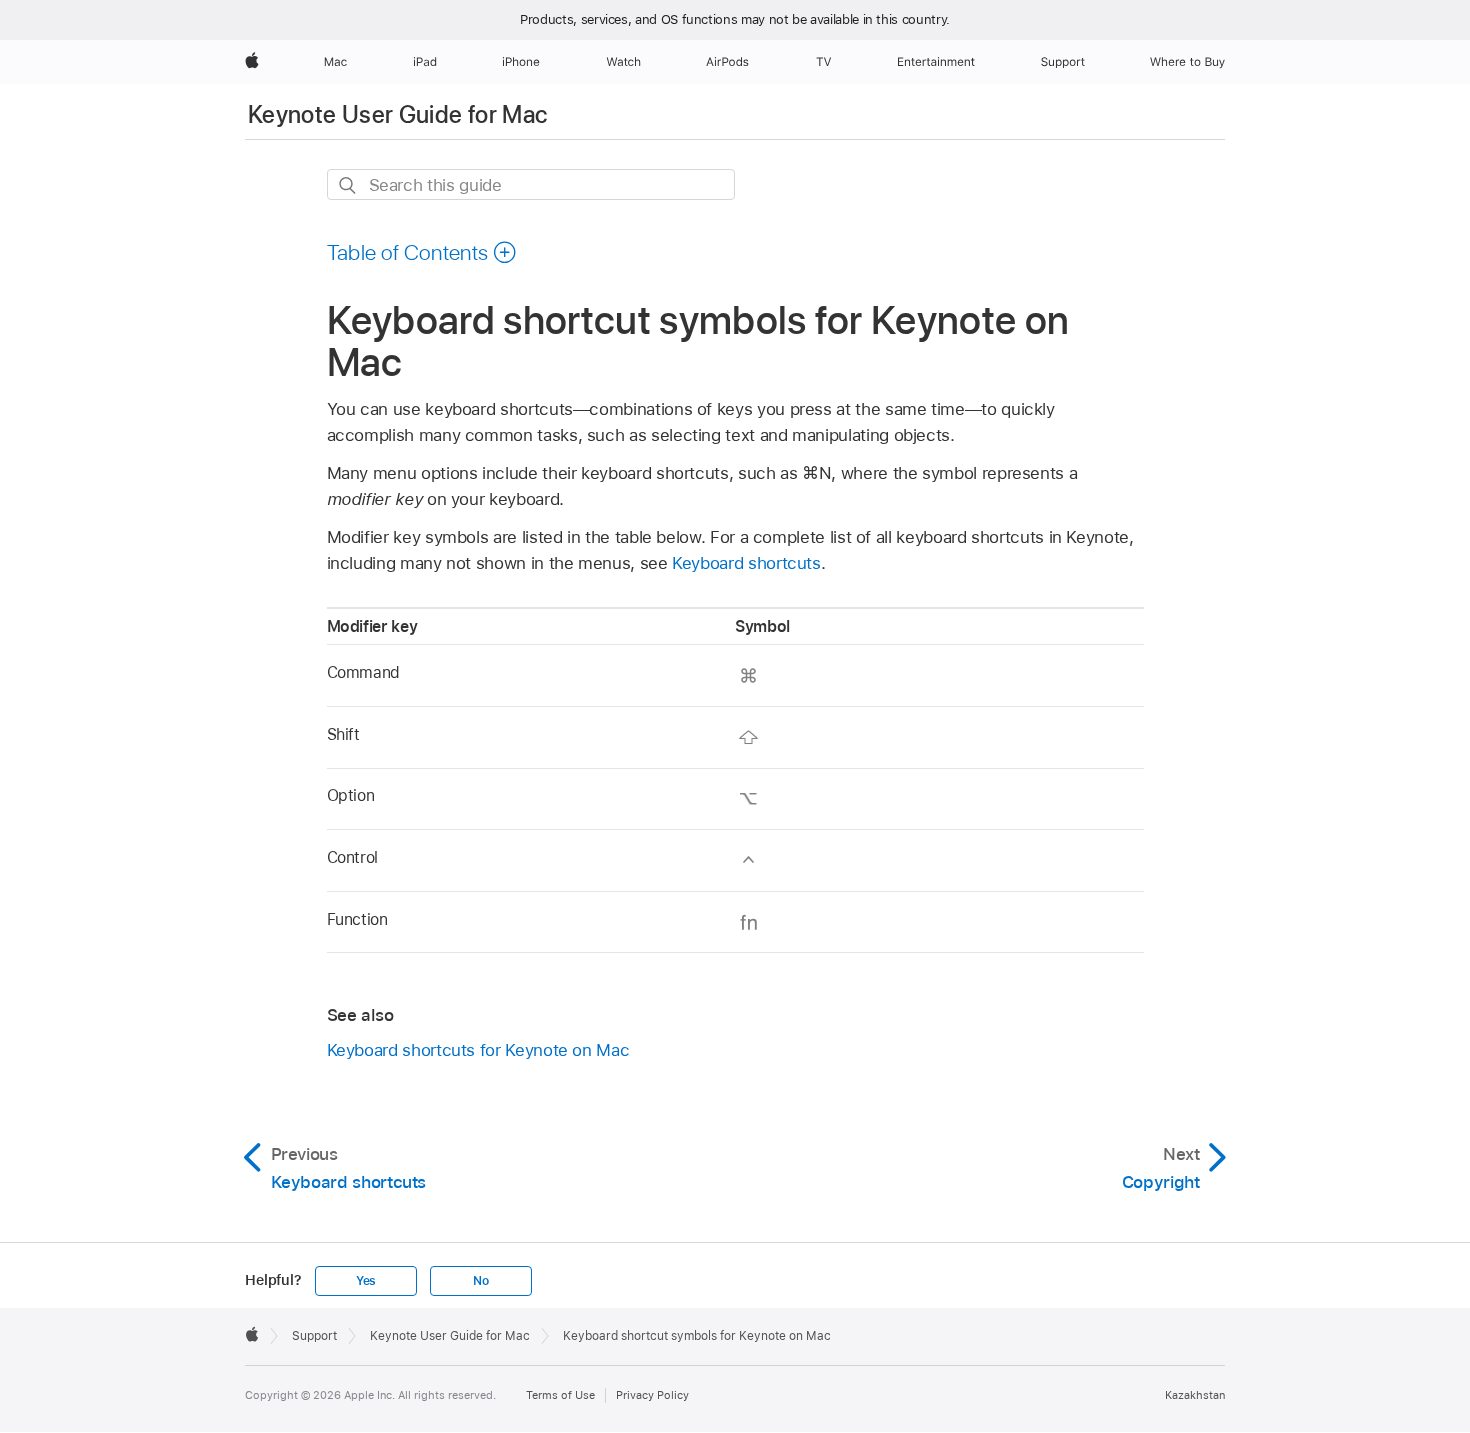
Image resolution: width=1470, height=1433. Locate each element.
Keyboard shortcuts (746, 563)
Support (314, 1336)
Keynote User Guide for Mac (397, 114)
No (481, 1281)
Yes (366, 1281)
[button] (422, 252)
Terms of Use (560, 1395)
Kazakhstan (1195, 1395)
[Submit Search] (348, 185)
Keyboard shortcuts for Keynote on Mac (478, 1050)
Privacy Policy (652, 1395)
